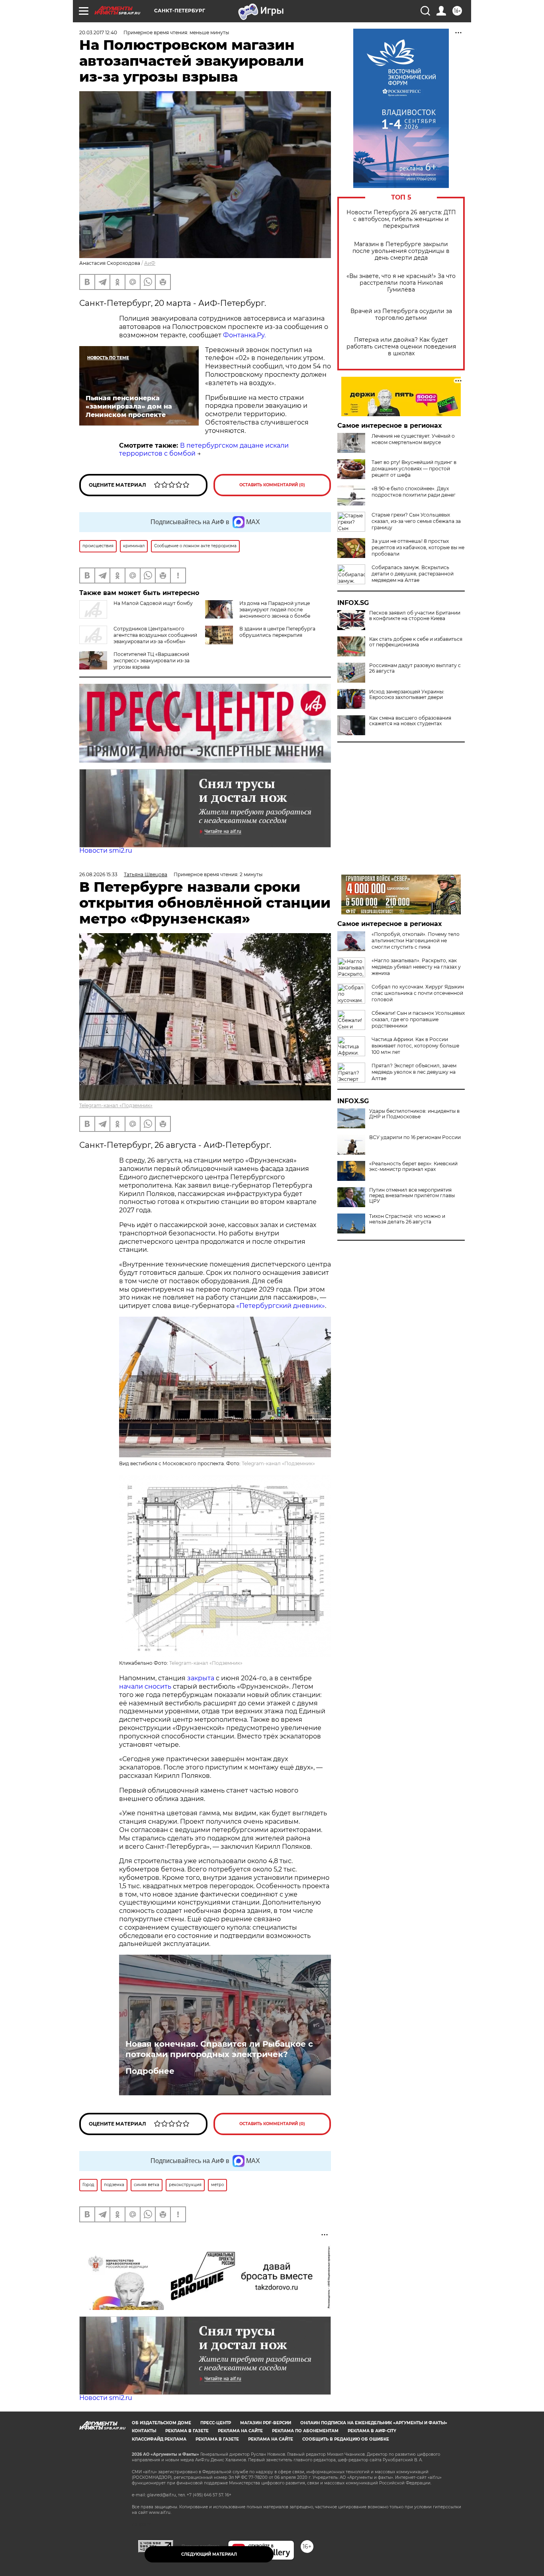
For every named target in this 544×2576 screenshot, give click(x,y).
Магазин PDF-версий (266, 2423)
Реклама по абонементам (305, 2431)
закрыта (201, 1678)
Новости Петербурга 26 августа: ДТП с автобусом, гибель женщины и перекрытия (401, 219)
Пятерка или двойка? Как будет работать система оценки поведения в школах (401, 347)
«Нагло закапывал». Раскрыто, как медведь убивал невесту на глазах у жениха (416, 967)
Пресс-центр (216, 2423)
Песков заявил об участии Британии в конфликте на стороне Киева (415, 616)
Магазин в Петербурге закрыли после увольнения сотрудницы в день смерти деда (401, 251)
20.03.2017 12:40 (98, 32)
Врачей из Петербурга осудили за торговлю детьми (401, 315)
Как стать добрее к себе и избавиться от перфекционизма (416, 642)
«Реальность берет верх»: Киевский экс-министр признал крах (413, 1167)
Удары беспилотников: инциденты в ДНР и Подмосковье (414, 1114)
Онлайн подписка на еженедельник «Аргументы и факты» (374, 2423)
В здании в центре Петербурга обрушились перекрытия (277, 632)
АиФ (150, 263)
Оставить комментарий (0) (272, 485)
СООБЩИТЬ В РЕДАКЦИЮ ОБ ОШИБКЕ (346, 2439)
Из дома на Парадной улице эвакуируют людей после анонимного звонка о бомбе (275, 610)
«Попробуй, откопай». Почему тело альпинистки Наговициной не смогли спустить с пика (416, 941)
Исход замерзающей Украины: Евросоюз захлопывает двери (407, 695)
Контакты (144, 2431)
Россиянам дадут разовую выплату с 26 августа (415, 668)
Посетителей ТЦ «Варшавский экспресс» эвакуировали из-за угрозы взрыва (152, 661)
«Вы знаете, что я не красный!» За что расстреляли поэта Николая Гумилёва (401, 283)
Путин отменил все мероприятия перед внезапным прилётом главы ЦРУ (412, 1196)
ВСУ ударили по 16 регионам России (415, 1137)
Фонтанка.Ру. (244, 335)
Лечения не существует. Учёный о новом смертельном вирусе (413, 439)
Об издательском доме (161, 2423)
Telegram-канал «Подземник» (116, 1105)
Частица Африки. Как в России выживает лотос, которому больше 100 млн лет (415, 1046)
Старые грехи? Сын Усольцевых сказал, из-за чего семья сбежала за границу (416, 521)
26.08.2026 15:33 (98, 874)
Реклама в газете (187, 2431)
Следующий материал (209, 2554)
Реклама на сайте (240, 2431)
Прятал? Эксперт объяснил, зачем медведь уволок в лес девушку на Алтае (414, 1072)
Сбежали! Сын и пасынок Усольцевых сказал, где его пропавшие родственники (418, 1019)
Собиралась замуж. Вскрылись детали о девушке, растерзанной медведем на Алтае (413, 574)
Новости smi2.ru (106, 851)
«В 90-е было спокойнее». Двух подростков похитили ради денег (414, 492)
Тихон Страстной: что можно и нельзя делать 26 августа (407, 1219)
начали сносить (145, 1686)
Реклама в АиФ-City (372, 2431)
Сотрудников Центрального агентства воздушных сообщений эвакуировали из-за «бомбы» (155, 635)
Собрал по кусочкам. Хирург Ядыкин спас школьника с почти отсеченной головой (418, 993)
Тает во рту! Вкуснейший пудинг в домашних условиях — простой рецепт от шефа (414, 469)
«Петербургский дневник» (281, 1306)
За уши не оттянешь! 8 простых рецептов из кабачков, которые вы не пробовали (418, 547)
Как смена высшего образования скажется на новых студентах (410, 721)
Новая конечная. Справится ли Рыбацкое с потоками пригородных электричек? (219, 2049)
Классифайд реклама (159, 2439)
